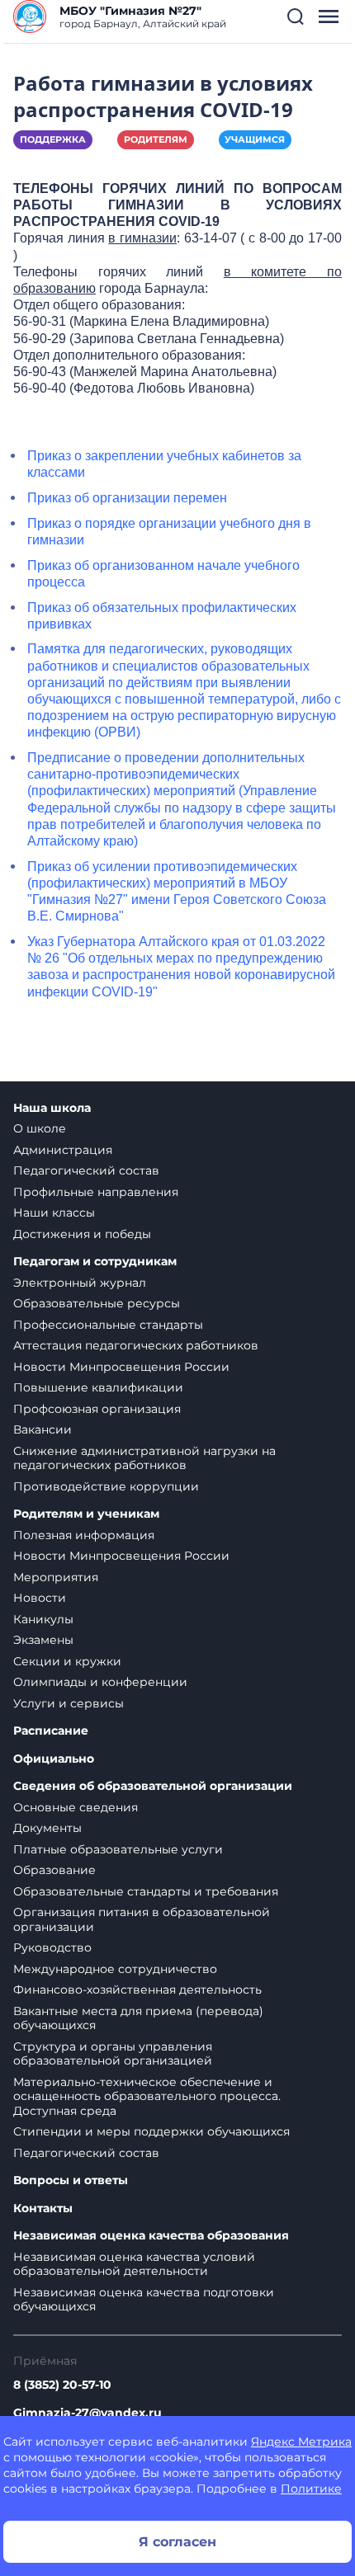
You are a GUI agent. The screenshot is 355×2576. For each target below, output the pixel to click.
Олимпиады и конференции (100, 1682)
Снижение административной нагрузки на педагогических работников (144, 1458)
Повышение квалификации (98, 1387)
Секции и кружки (67, 1661)
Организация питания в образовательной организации (142, 1919)
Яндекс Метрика (301, 2442)
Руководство (52, 1947)
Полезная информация (84, 1535)
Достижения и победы (82, 1234)
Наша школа (52, 1108)
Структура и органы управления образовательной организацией (113, 2054)
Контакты (43, 2209)
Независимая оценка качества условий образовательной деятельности (134, 2264)
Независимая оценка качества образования (151, 2236)
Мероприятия (56, 1577)
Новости (40, 1598)
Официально (54, 1759)
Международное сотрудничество (115, 1969)
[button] (296, 16)
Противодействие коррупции (106, 1486)
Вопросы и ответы (71, 2180)
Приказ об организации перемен (127, 498)
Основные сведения (76, 1807)
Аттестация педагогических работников (136, 1345)
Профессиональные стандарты (108, 1325)
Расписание (51, 1731)
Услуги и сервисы (69, 1703)
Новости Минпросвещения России (121, 1367)
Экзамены (43, 1640)
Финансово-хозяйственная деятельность (137, 1990)
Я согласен (177, 2542)
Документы (47, 1828)
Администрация (63, 1150)
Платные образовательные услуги (118, 1849)
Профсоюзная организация (97, 1409)
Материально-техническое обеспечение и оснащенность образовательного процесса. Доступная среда (147, 2096)
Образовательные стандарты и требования (146, 1891)
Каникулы (43, 1619)
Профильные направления (96, 1192)
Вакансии (43, 1429)
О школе (40, 1128)
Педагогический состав (86, 1170)
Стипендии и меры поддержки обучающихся (151, 2131)
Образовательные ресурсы (97, 1303)
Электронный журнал (80, 1283)
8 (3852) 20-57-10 (62, 2385)
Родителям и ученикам (86, 1514)
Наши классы (54, 1213)
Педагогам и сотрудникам (95, 1262)
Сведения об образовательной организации (153, 1786)
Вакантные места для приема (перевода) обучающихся (138, 2018)
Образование (54, 1870)
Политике (311, 2489)
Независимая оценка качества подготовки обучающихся (144, 2300)
